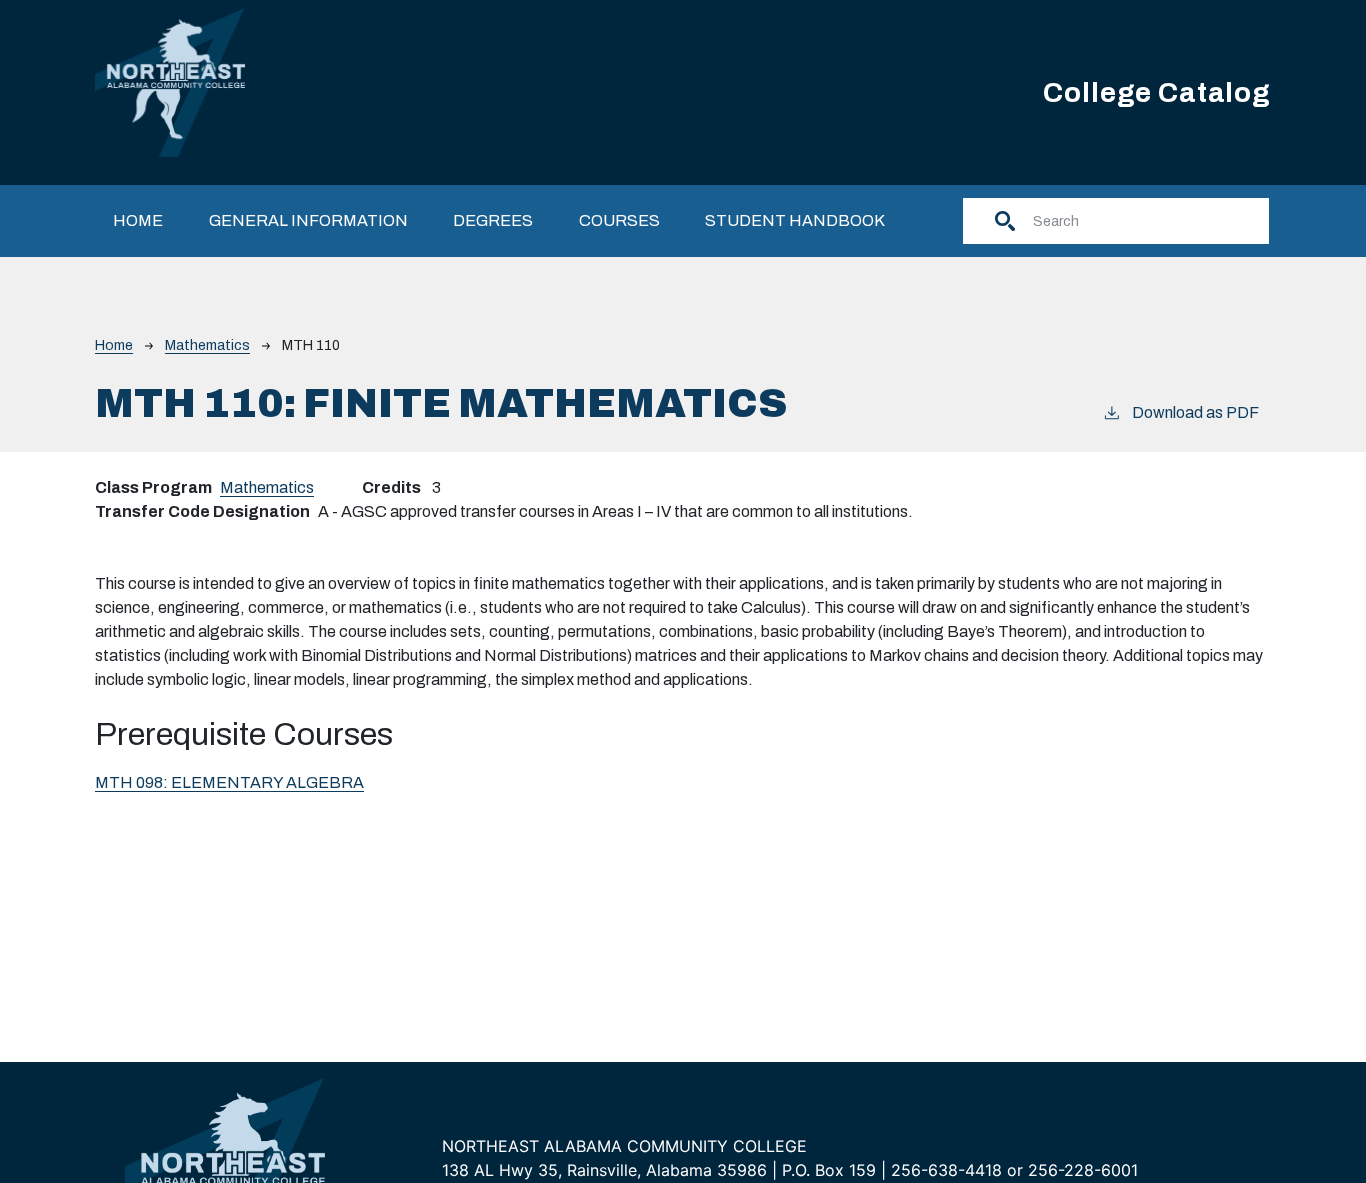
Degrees (493, 220)
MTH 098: (229, 782)
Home (138, 220)
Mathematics (207, 345)
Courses (619, 220)
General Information (308, 220)
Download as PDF (1195, 412)
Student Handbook (795, 220)
